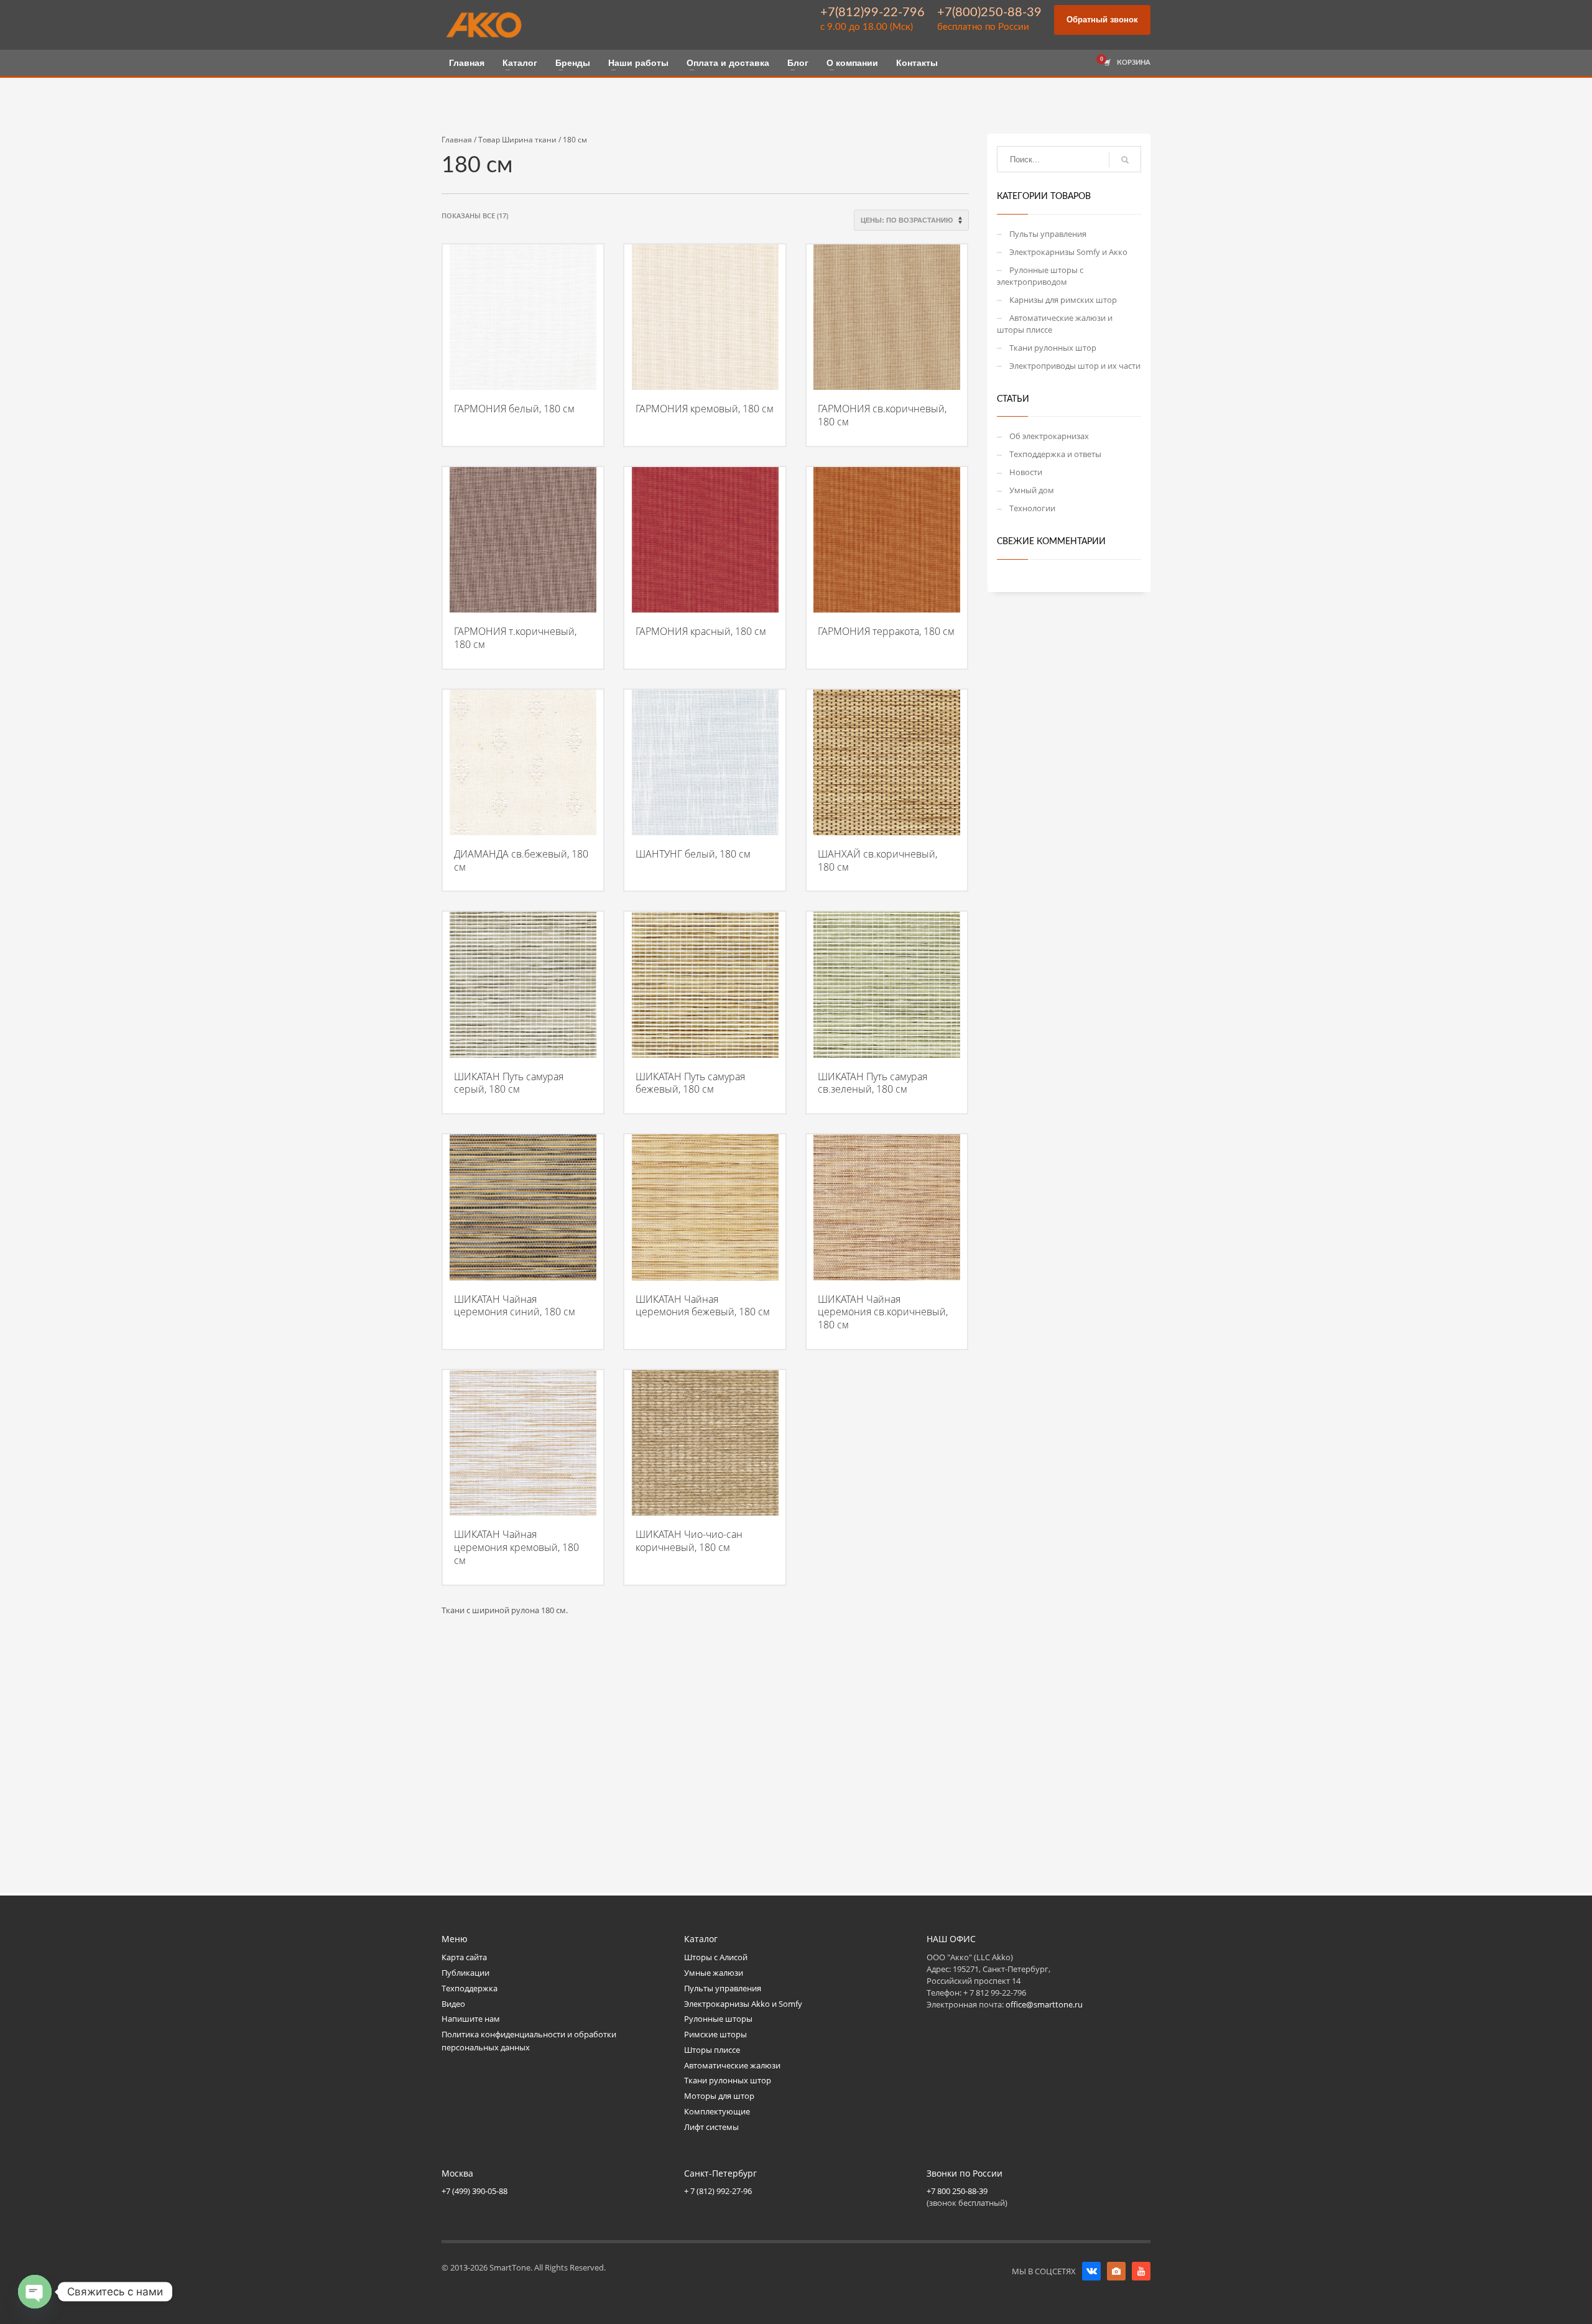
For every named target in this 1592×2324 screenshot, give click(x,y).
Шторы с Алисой (716, 1957)
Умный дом (1032, 490)
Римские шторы (715, 2034)
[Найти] (1125, 160)
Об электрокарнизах (1049, 436)
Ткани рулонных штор (1053, 348)
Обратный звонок (1102, 20)
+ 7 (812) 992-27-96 (718, 2191)
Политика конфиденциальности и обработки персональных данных (529, 2041)
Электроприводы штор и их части (1075, 366)
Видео (453, 2004)
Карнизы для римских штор (1063, 300)
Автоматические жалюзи (732, 2065)
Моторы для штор (719, 2096)
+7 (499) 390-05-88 (474, 2191)
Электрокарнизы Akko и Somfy (743, 2004)
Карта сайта (464, 1957)
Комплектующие (717, 2111)
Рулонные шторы (718, 2019)
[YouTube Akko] (1141, 2271)
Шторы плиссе (712, 2050)
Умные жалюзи (714, 1973)
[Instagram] (1116, 2271)
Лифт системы (711, 2127)
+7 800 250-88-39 (957, 2191)
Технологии (1032, 508)
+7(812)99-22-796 (872, 12)
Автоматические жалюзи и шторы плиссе (1055, 324)
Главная (457, 140)
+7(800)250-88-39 (989, 12)
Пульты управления (1048, 234)
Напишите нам (471, 2019)
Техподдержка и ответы (1055, 454)
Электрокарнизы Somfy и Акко (1068, 252)
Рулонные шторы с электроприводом (1040, 276)
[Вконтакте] (1091, 2271)
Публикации (465, 1973)
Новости (1026, 472)
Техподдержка (470, 1988)
